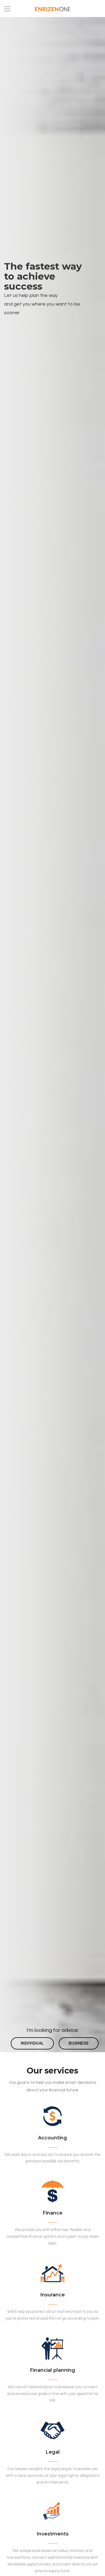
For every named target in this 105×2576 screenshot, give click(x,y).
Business (79, 2043)
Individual (32, 2043)
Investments (53, 2534)
